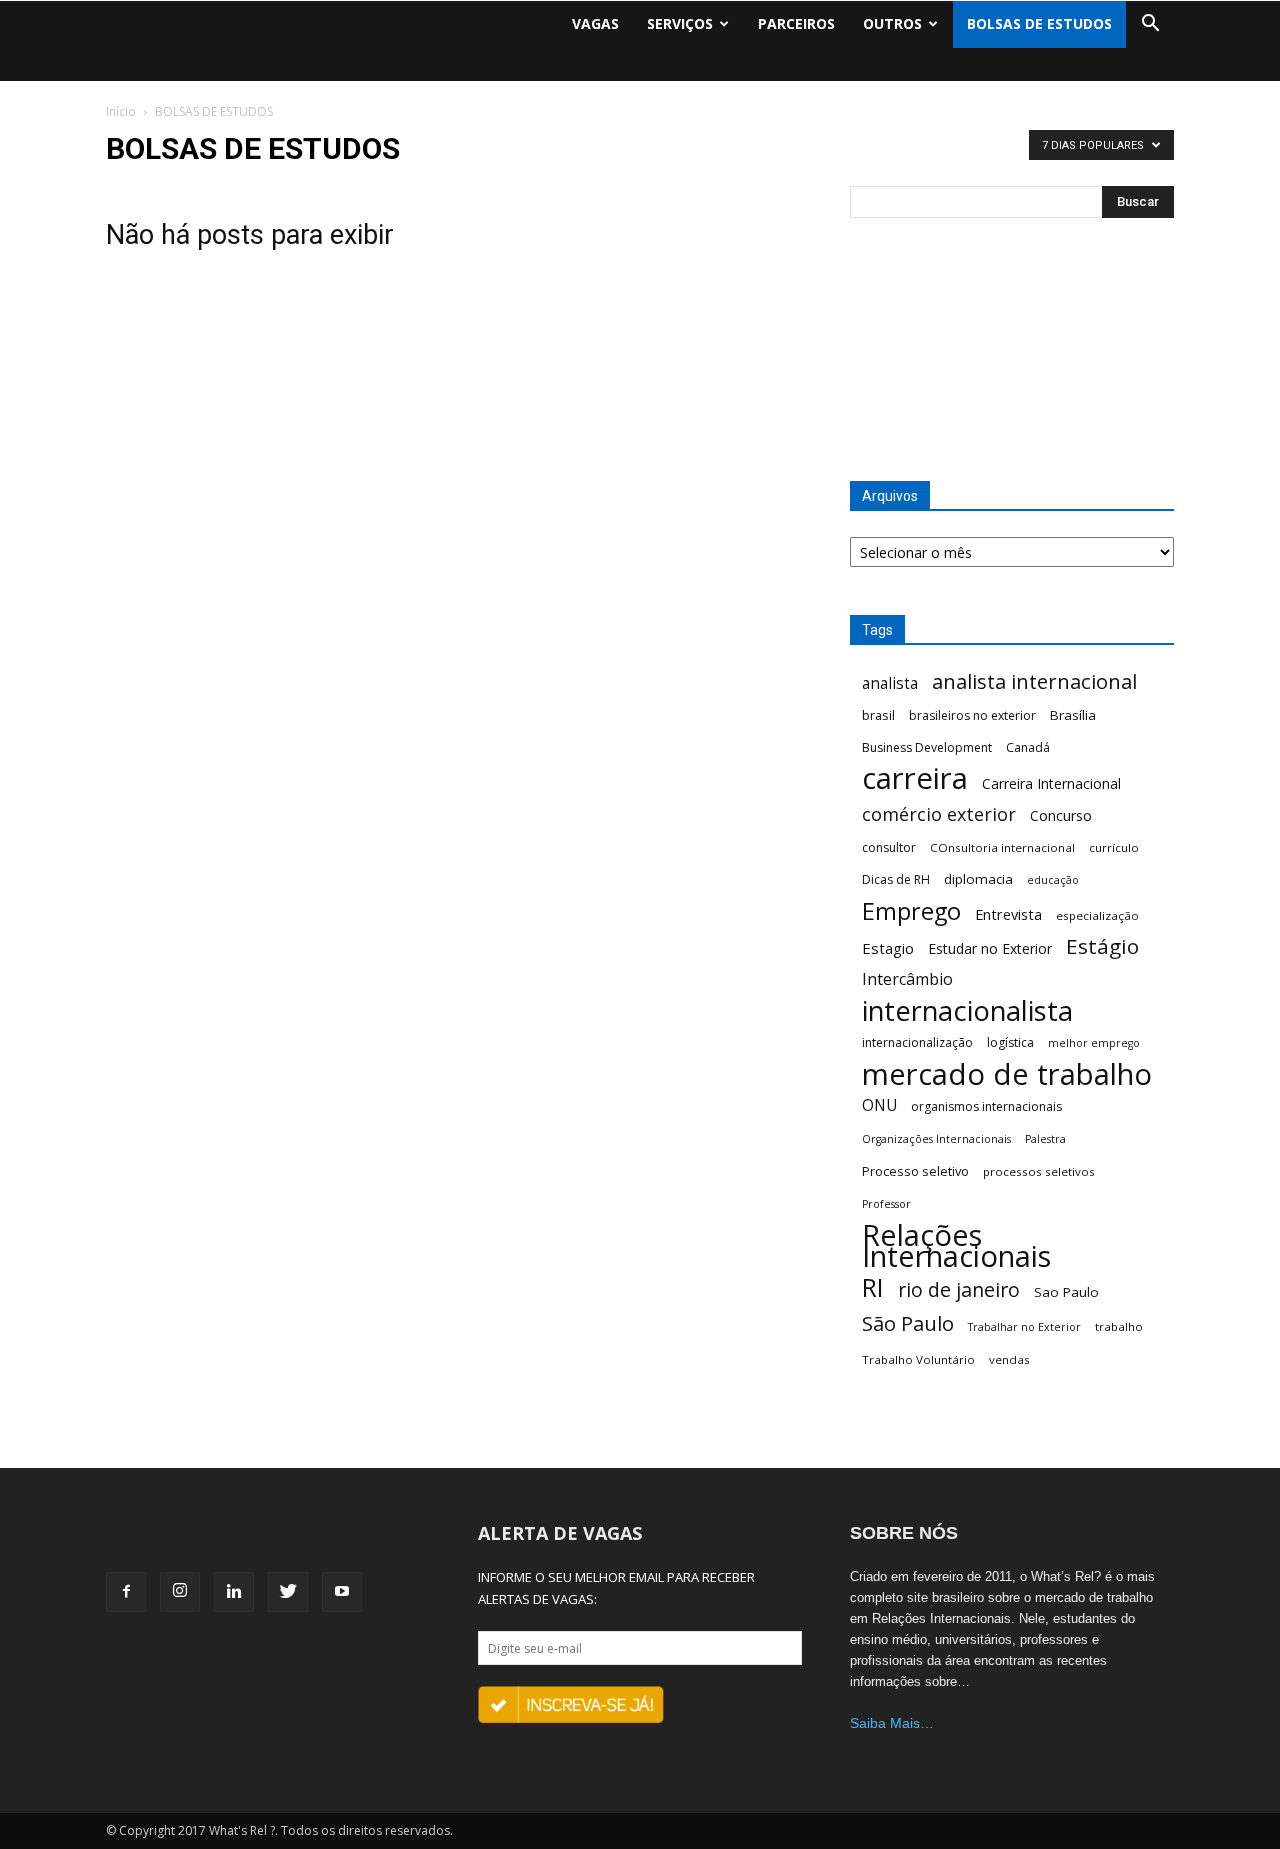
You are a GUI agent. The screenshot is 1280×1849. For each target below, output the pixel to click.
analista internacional (1034, 681)
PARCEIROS (796, 23)
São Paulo (908, 1323)
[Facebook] (126, 1592)
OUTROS (892, 23)
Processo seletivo (915, 1171)
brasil (878, 715)
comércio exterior (939, 814)
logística (1010, 1042)
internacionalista (967, 1010)
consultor (889, 847)
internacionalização (917, 1042)
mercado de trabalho (1007, 1074)
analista (890, 683)
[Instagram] (180, 1592)
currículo (1114, 847)
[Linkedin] (234, 1592)
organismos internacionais (986, 1106)
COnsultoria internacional (1002, 847)
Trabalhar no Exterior (1024, 1327)
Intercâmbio (907, 979)
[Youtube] (342, 1592)
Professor (886, 1204)
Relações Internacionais (956, 1246)
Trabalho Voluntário (918, 1359)
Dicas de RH (896, 879)
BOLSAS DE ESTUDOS (1039, 23)
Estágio (1102, 946)
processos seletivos (1039, 1171)
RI (873, 1287)
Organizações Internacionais (936, 1139)
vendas (1009, 1359)
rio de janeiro (959, 1289)
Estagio (888, 948)
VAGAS (595, 23)
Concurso (1061, 815)
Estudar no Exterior (990, 948)
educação (1053, 880)
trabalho (1119, 1326)
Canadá (1028, 747)
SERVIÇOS (680, 23)
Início (121, 111)
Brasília (1073, 715)
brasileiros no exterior (972, 715)
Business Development (927, 747)
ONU (879, 1105)
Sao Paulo (1066, 1292)
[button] (1150, 24)
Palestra (1045, 1139)
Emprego (911, 911)
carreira (915, 778)
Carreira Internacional (1051, 783)
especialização (1097, 915)
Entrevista (1008, 914)
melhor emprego (1094, 1043)
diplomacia (978, 879)
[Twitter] (288, 1592)
